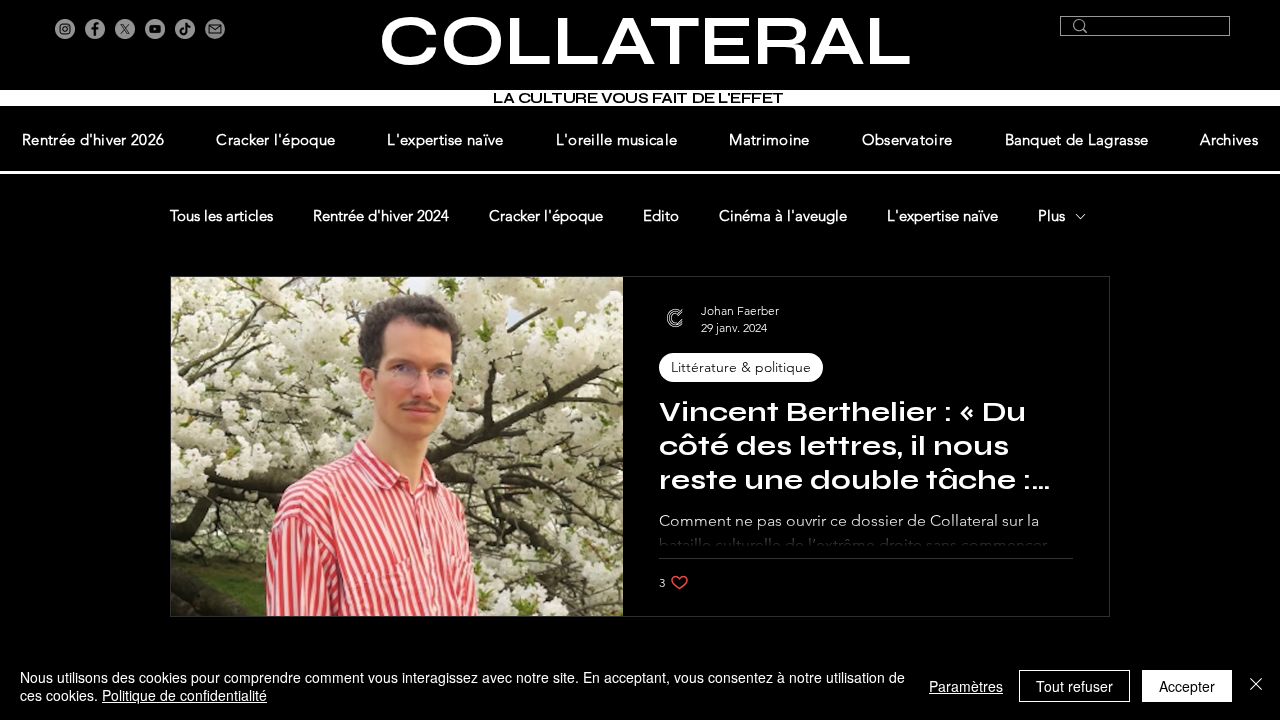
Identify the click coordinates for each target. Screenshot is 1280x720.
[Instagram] (65, 29)
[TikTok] (185, 29)
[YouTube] (155, 29)
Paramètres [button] (966, 686)
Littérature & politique (741, 367)
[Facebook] (95, 29)
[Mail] (215, 29)
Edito (661, 216)
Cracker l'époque (546, 216)
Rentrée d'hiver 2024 (381, 216)
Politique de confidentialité (184, 695)
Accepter (1187, 686)
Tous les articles (221, 216)
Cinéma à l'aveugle (783, 216)
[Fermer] (1256, 686)
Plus (1051, 216)
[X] (125, 29)
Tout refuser (1074, 686)
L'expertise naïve (942, 216)
